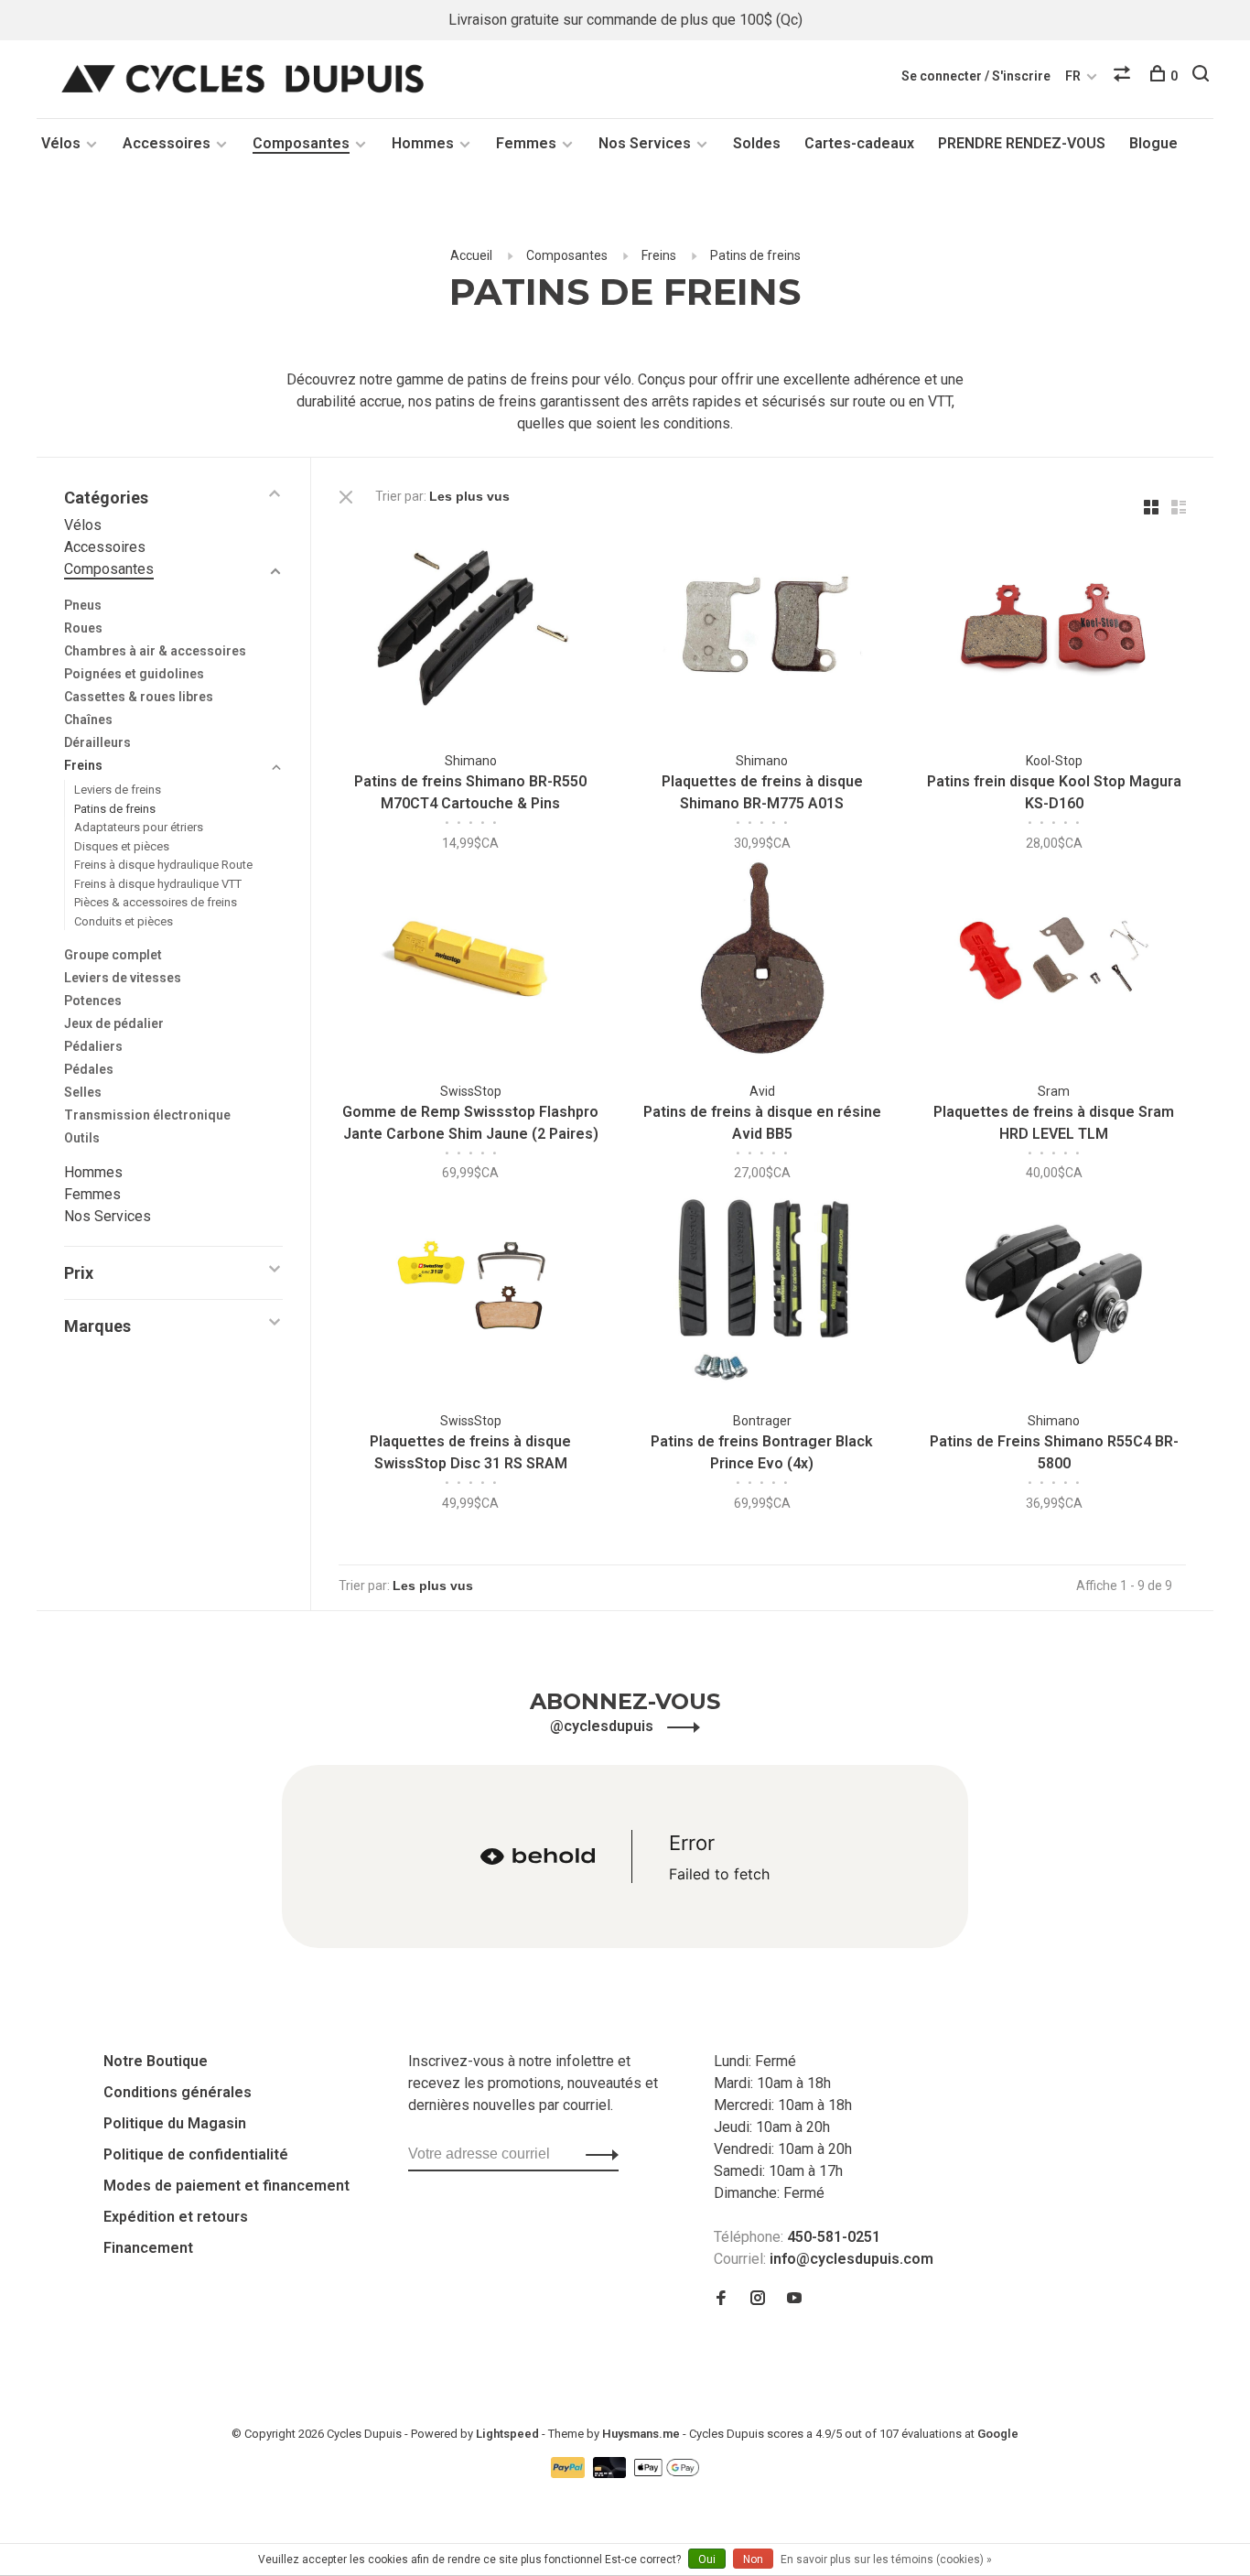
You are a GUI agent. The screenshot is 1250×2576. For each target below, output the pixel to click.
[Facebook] (721, 2299)
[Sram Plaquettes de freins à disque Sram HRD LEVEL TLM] (1054, 961)
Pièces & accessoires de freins (156, 902)
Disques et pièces (122, 846)
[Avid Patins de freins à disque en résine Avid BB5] (763, 961)
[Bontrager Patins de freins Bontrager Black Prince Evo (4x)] (763, 1291)
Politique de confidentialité (196, 2154)
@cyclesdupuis (603, 1726)
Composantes (301, 143)
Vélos (61, 143)
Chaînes (88, 720)
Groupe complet (113, 955)
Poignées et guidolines (134, 674)
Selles (83, 1092)
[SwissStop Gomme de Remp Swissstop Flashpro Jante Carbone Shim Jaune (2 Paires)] (471, 961)
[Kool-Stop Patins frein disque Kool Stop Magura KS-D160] (1054, 631)
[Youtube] (794, 2299)
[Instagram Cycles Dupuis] (758, 2299)
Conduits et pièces (124, 921)
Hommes (423, 143)
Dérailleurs (97, 742)
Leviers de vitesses (123, 978)
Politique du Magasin (175, 2123)
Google (998, 2434)
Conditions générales (178, 2092)
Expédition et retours (176, 2217)
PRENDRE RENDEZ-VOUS (1022, 143)
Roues (83, 628)
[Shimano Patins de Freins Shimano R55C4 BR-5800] (1054, 1291)
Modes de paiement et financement (226, 2186)
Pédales (89, 1069)
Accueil (471, 255)
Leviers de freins (118, 790)
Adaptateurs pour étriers (139, 827)
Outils (82, 1138)
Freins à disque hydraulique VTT (158, 884)
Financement (148, 2248)
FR (1073, 76)
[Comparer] (1124, 76)
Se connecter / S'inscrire (976, 76)
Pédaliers (93, 1046)
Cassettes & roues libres (139, 697)
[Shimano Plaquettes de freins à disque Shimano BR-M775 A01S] (763, 631)
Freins (659, 255)
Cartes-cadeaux (859, 143)
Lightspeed (507, 2434)
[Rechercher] (1203, 76)
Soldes (757, 143)
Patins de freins (755, 255)
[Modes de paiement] (570, 2473)
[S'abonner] (597, 2154)
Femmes (526, 143)
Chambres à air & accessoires (155, 651)
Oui (707, 2560)
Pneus (83, 605)
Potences (93, 1001)
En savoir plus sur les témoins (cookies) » (886, 2560)
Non (753, 2560)
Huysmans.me (642, 2434)
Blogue (1153, 143)
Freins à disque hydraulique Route (163, 865)
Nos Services (645, 143)
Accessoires (167, 143)
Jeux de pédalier (114, 1023)
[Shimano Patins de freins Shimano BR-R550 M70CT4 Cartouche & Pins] (471, 631)
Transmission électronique (147, 1115)
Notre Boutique (156, 2061)
